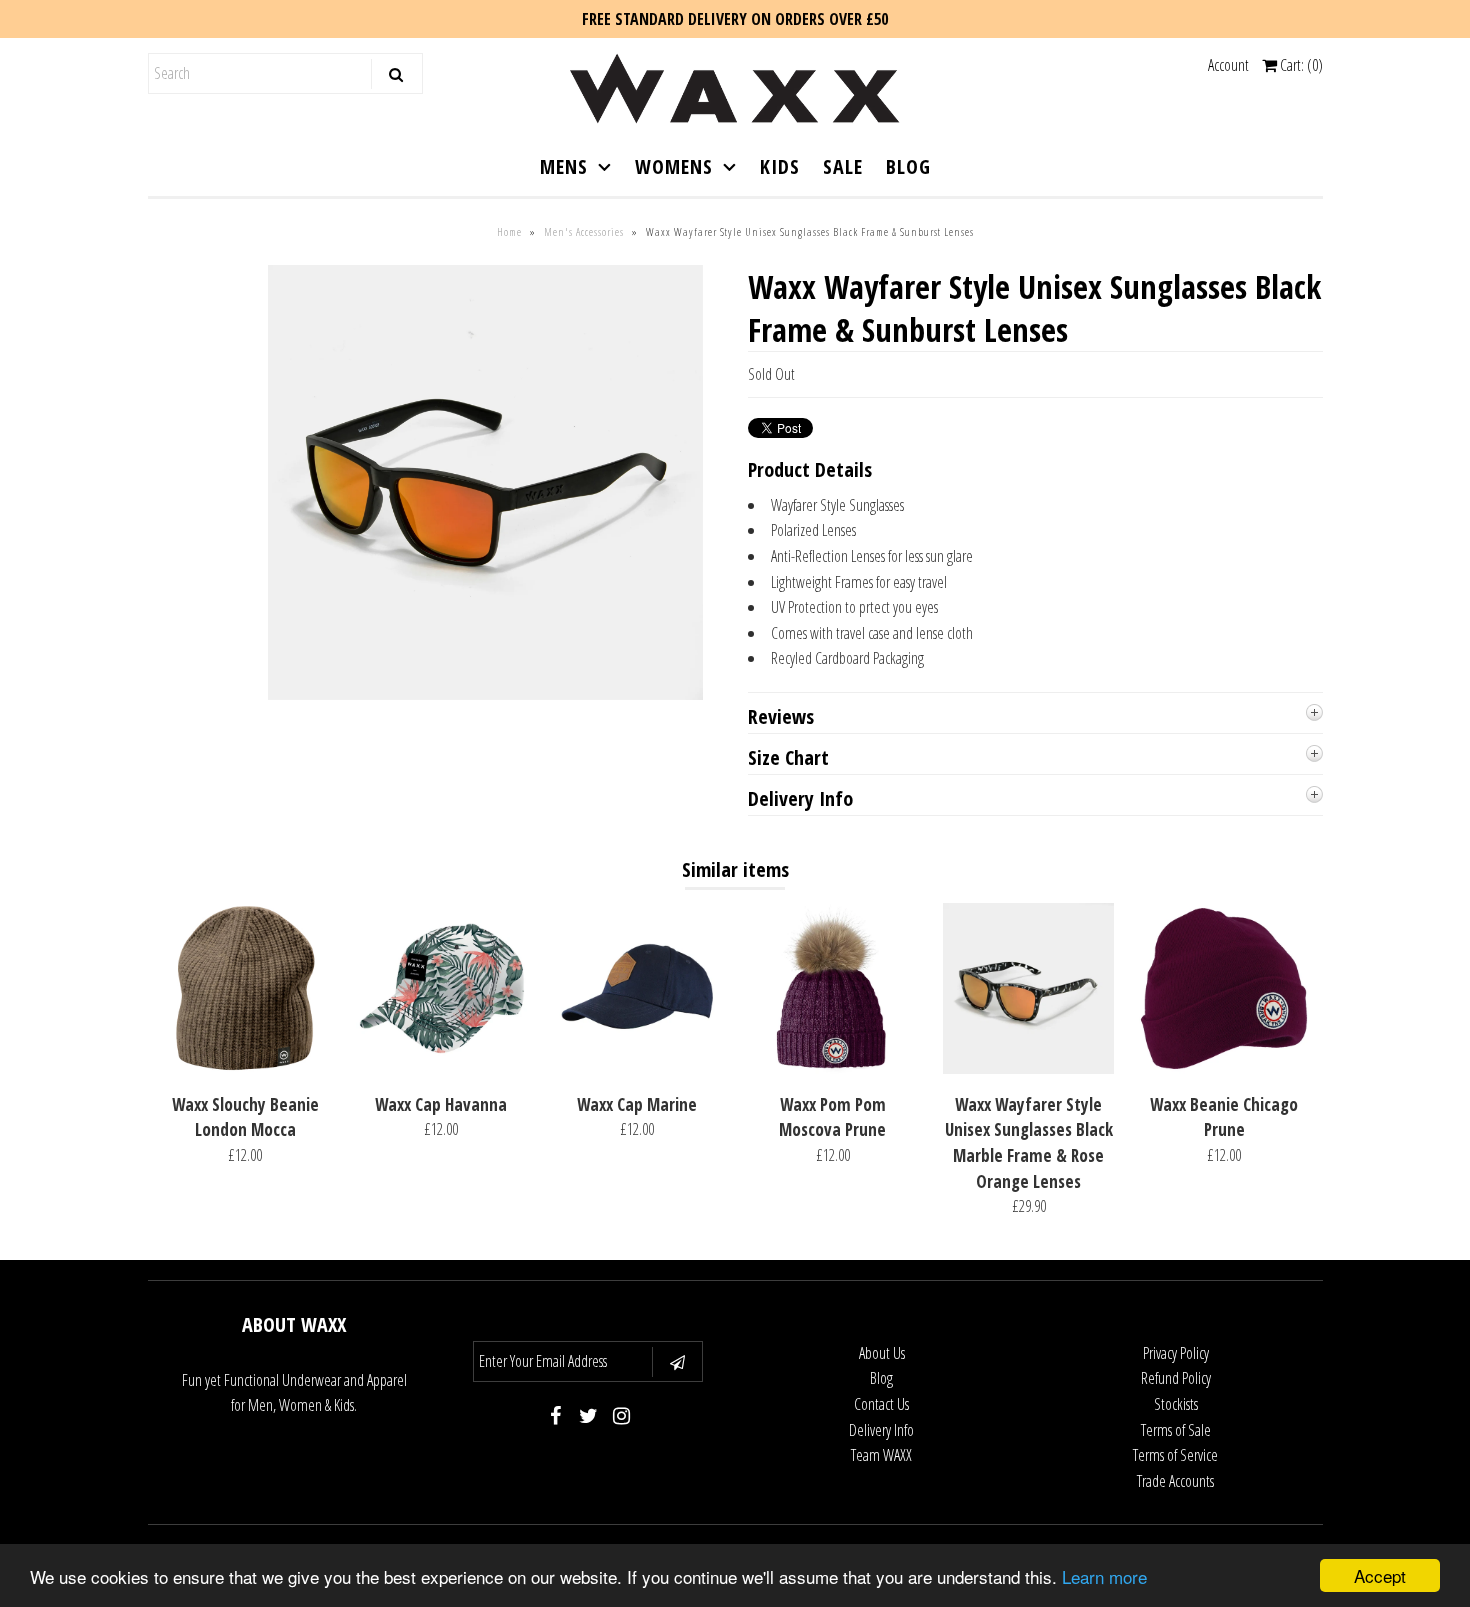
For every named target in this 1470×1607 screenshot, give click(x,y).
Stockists (1176, 1404)
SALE (843, 166)
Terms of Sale (1176, 1430)
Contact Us (881, 1404)
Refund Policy (1176, 1378)
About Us (882, 1353)
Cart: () (1300, 65)
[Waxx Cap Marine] (636, 1068)
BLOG (908, 166)
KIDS (780, 166)
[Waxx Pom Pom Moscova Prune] (832, 1068)
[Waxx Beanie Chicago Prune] (1224, 1068)
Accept (1380, 1575)
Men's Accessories (584, 231)
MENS (564, 166)
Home (509, 231)
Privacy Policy (1176, 1353)
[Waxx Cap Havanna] (441, 1068)
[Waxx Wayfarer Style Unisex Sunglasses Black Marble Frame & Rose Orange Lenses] (1028, 1068)
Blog (881, 1378)
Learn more (1104, 1576)
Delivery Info (881, 1430)
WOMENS (674, 166)
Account (1228, 65)
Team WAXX (881, 1455)
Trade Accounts (1175, 1481)
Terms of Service (1175, 1455)
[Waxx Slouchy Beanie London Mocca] (245, 1068)
